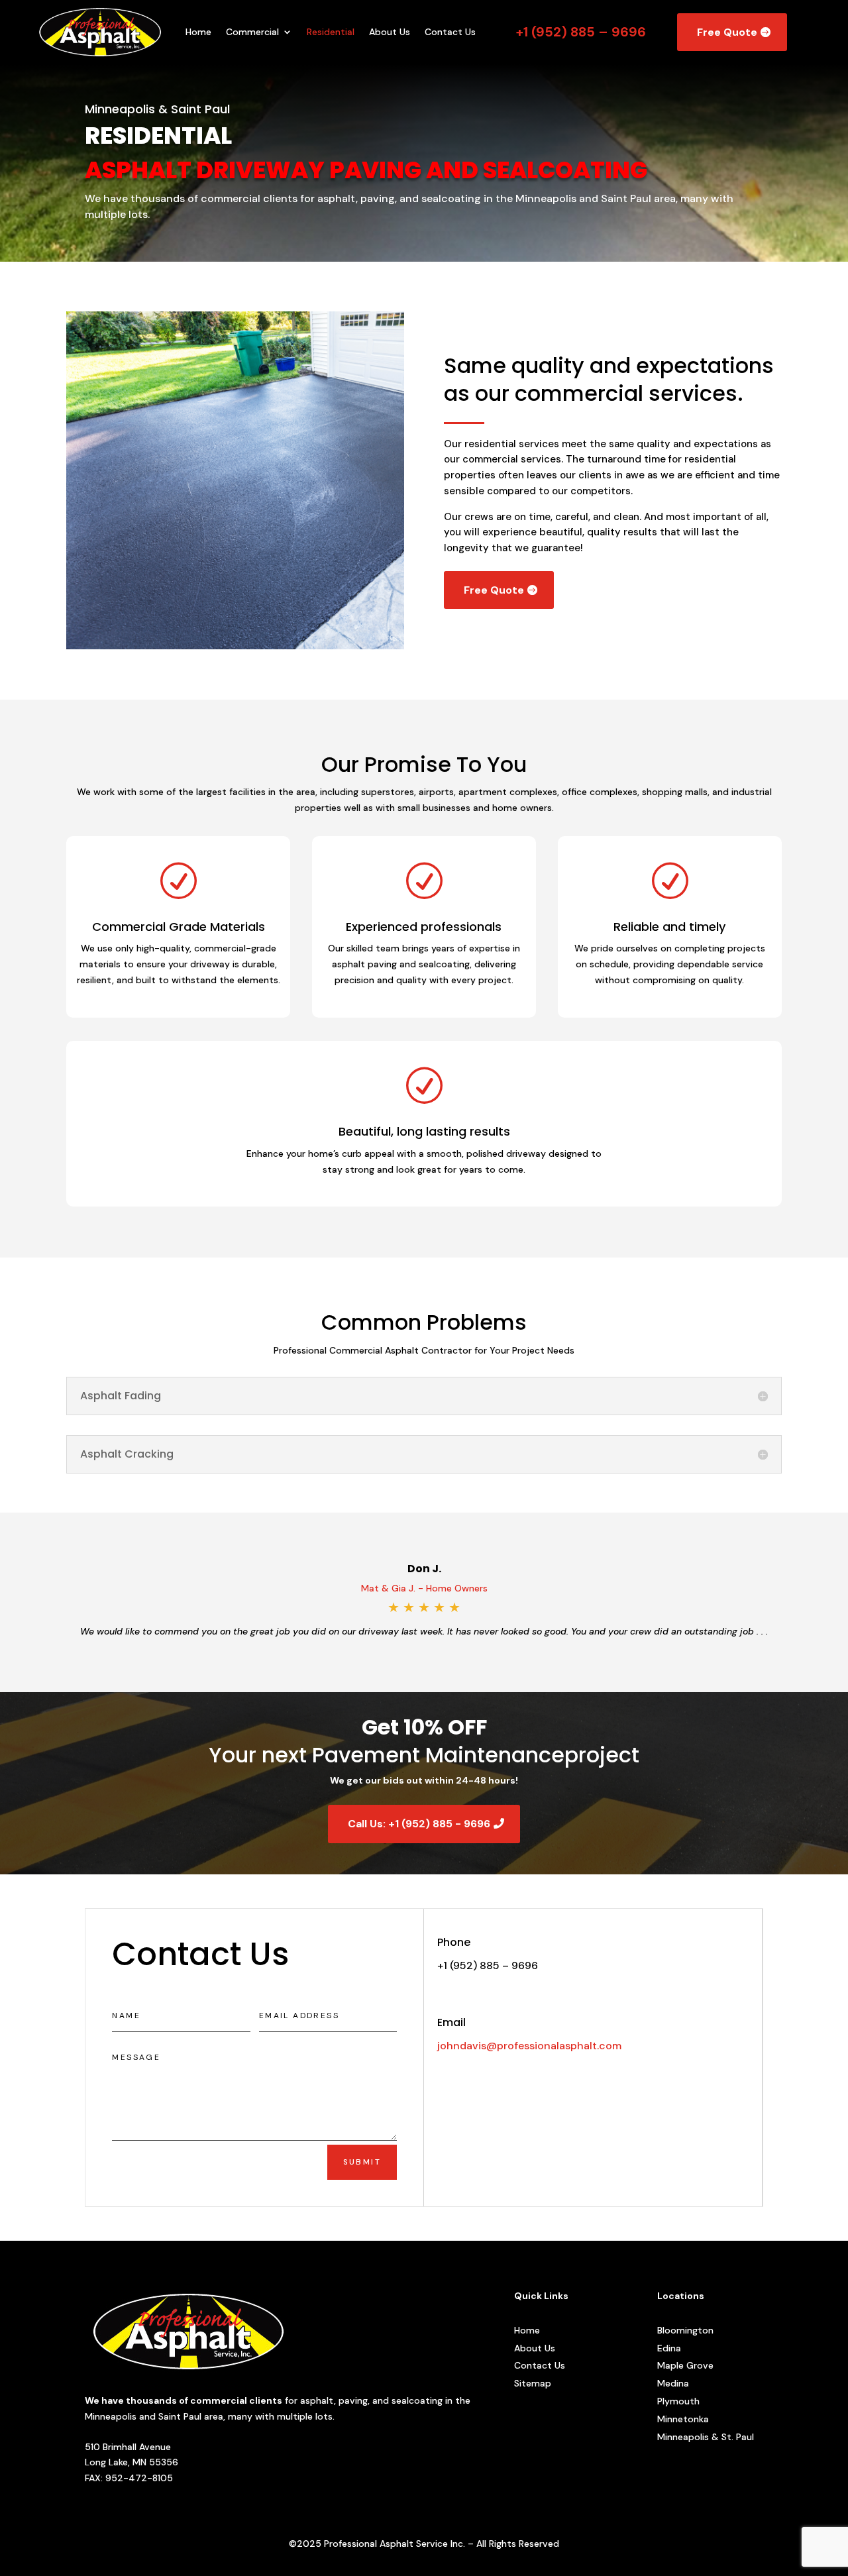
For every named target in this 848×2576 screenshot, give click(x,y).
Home (198, 32)
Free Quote (727, 32)
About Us (390, 32)
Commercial (252, 32)
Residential (331, 32)
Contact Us (450, 32)
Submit (362, 2162)
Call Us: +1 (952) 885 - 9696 (419, 1824)
